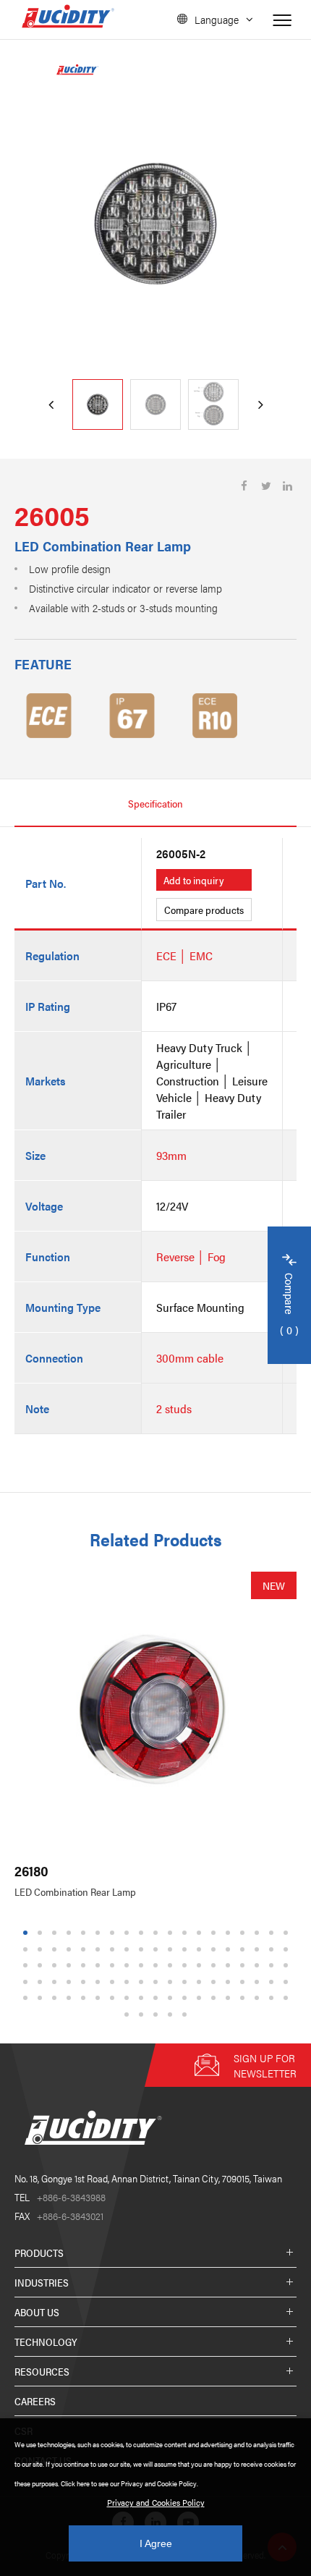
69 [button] (187, 1982)
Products (39, 2253)
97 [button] (143, 2014)
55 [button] (259, 1966)
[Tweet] (266, 486)
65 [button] (129, 1982)
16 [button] (244, 1933)
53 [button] (230, 1966)
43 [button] (85, 1966)
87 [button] (172, 1998)
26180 (31, 1871)
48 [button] (158, 1966)
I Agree (156, 2543)
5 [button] (84, 1933)
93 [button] (259, 1998)
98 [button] (158, 2014)
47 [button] (143, 1966)
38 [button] (288, 1949)
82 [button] (100, 1998)
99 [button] (172, 2014)
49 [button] (172, 1966)
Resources (42, 2371)
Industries (42, 2282)
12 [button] (187, 1933)
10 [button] (158, 1933)
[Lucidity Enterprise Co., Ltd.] (90, 2156)
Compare (290, 1305)
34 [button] (230, 1949)
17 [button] (259, 1933)
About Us (37, 2312)
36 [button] (259, 1949)
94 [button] (273, 1998)
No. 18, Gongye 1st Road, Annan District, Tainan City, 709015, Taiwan (148, 2178)
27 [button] (129, 1949)
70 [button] (201, 1982)
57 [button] (288, 1966)
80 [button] (71, 1998)
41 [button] (56, 1966)
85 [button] (143, 1998)
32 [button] (201, 1949)
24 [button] (85, 1949)
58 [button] (27, 1982)
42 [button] (71, 1966)
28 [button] (143, 1949)
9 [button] (141, 1933)
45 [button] (114, 1966)
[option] (155, 224)
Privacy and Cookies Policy (156, 2502)
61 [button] (71, 1982)
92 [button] (244, 1998)
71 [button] (216, 1982)
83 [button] (114, 1998)
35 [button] (244, 1949)
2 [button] (40, 1933)
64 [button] (114, 1982)
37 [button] (273, 1949)
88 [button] (187, 1998)
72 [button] (230, 1982)
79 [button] (56, 1998)
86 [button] (158, 1998)
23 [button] (71, 1949)
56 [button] (273, 1966)
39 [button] (27, 1966)
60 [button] (56, 1982)
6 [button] (98, 1933)
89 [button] (201, 1998)
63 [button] (100, 1982)
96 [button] (129, 2014)
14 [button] (216, 1933)
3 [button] (55, 1933)
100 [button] (187, 2014)
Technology (46, 2342)
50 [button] (187, 1966)
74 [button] (259, 1982)
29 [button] (158, 1949)
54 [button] (244, 1966)
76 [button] (288, 1982)
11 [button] (172, 1933)
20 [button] (27, 1949)
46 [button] (129, 1966)
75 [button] (273, 1982)
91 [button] (230, 1998)
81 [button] (85, 1998)
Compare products (204, 910)
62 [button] (85, 1982)
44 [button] (100, 1966)
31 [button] (187, 1949)
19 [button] (288, 1933)
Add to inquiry (194, 880)
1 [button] (26, 1933)
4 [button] (69, 1933)
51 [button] (201, 1966)
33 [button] (216, 1949)
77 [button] (27, 1998)
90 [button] (216, 1998)
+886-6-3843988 (60, 2197)
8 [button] (127, 1933)
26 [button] (114, 1949)
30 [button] (172, 1949)
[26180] (155, 1713)
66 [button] (143, 1982)
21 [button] (42, 1949)
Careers (35, 2401)
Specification (155, 803)
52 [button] (216, 1966)
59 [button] (42, 1982)
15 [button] (230, 1933)
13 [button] (201, 1933)
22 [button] (56, 1949)
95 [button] (288, 1998)
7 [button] (112, 1933)
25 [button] (100, 1949)
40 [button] (42, 1966)
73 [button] (244, 1982)
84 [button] (129, 1998)
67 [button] (158, 1982)
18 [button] (273, 1933)
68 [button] (172, 1982)
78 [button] (42, 1998)
